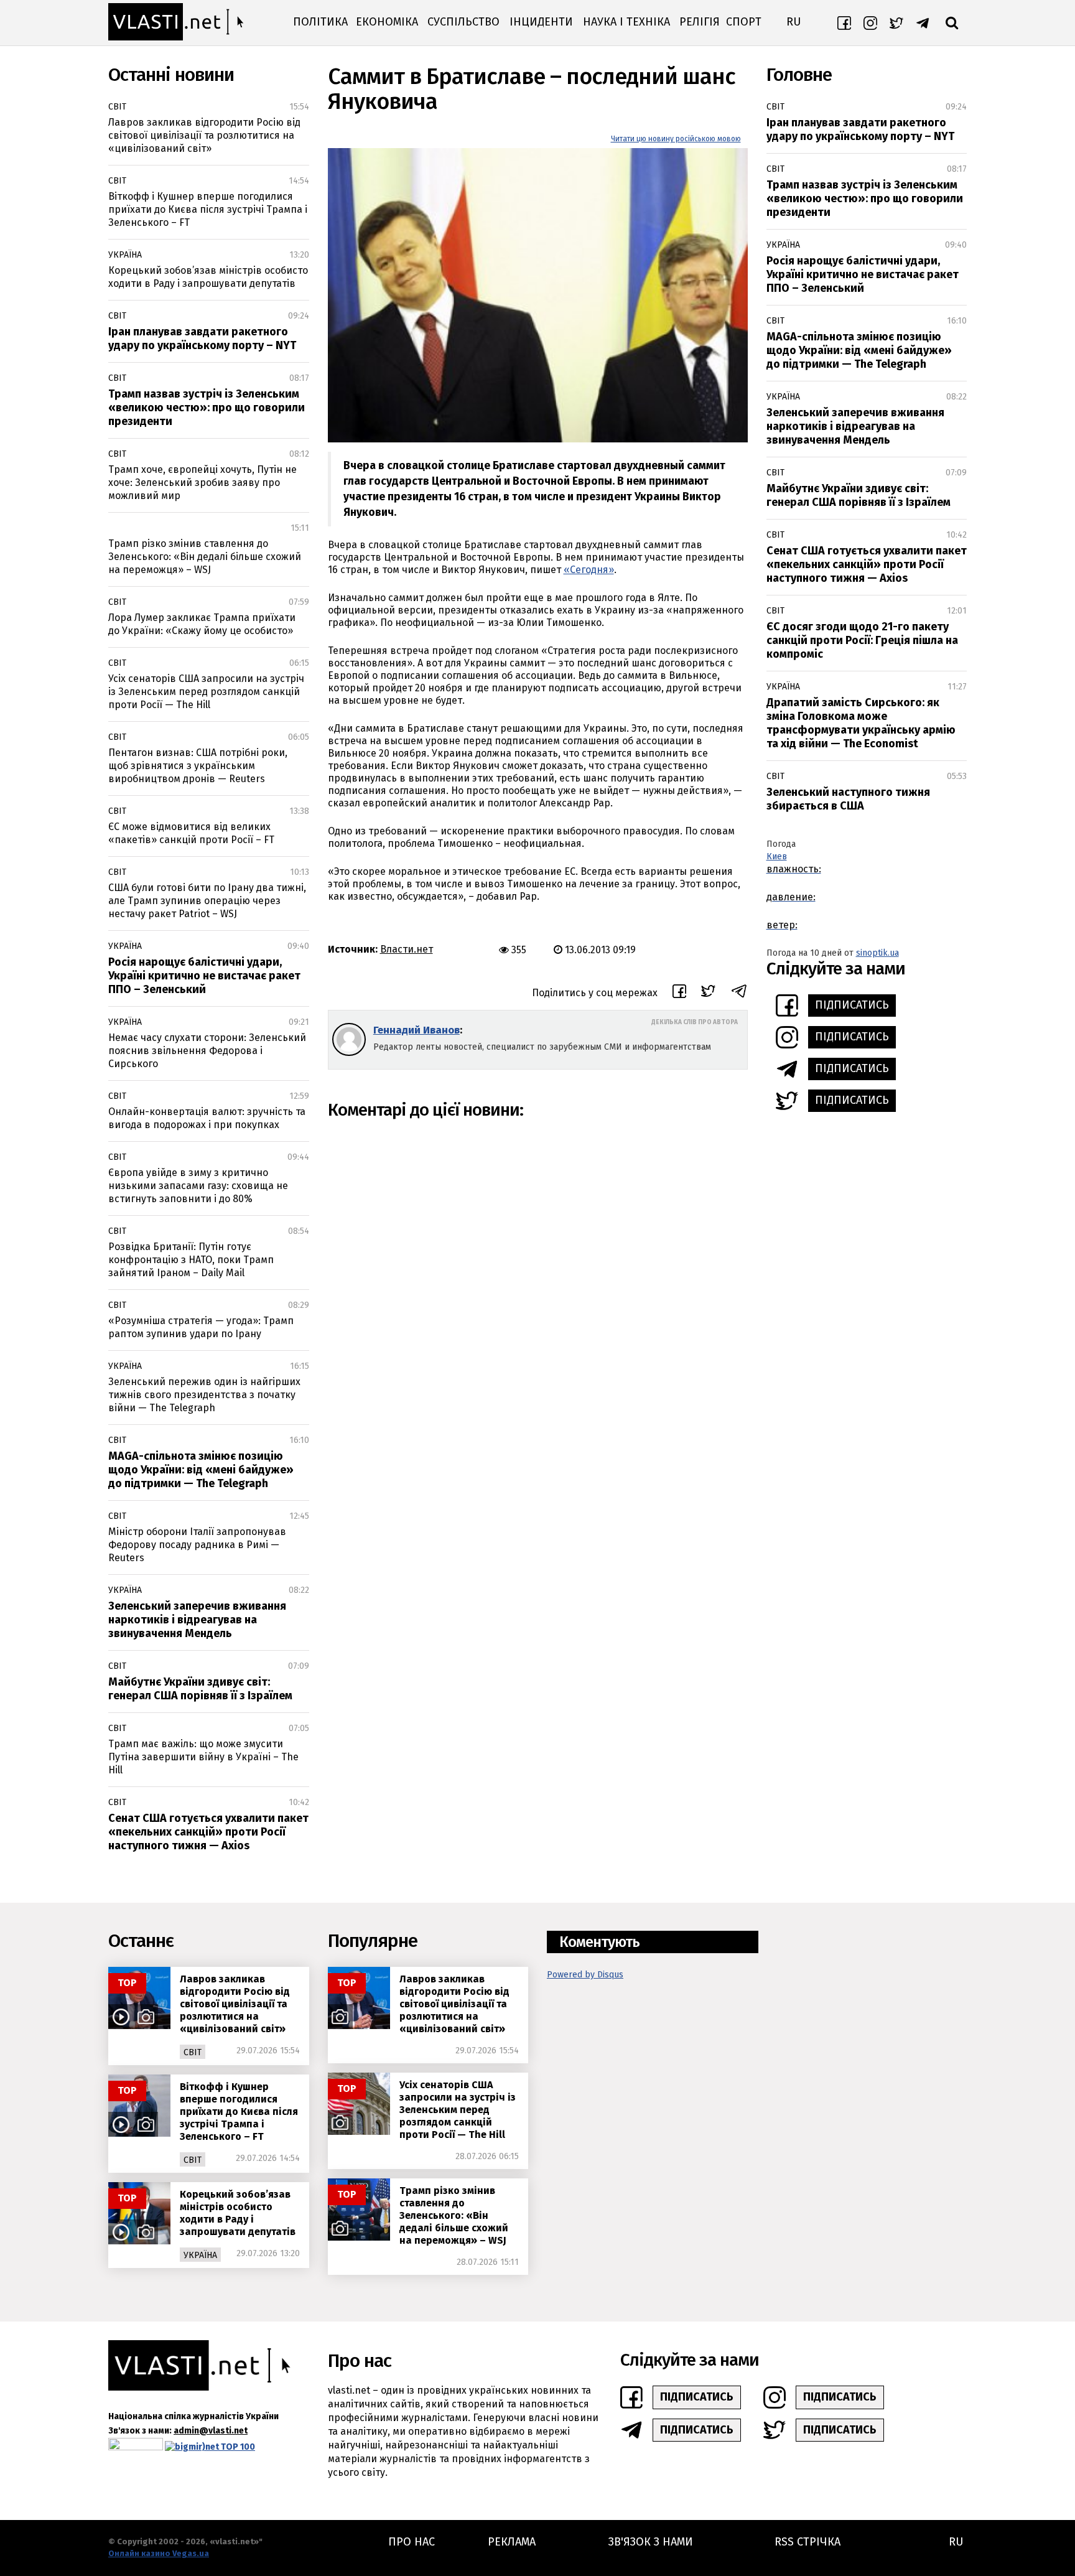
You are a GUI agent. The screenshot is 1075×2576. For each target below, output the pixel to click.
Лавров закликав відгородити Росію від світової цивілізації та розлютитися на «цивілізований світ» (204, 135)
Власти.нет (407, 949)
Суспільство (463, 22)
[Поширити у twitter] (708, 993)
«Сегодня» (589, 570)
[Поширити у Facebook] (679, 993)
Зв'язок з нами (651, 2542)
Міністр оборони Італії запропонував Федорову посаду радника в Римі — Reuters (197, 1545)
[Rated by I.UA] (136, 2447)
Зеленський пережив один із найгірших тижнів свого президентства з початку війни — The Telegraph (204, 1395)
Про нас (412, 2542)
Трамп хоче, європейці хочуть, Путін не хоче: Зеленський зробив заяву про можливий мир (202, 483)
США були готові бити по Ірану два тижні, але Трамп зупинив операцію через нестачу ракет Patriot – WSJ (207, 901)
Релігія (700, 22)
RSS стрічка (807, 2542)
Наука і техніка (626, 22)
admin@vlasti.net (211, 2431)
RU (793, 22)
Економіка (387, 22)
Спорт (744, 22)
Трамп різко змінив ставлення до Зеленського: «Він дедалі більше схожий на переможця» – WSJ (205, 557)
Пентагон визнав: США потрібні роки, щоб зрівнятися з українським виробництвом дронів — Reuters (198, 766)
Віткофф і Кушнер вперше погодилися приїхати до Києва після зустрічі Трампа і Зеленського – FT (208, 209)
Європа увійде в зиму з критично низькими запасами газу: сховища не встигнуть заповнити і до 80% (198, 1186)
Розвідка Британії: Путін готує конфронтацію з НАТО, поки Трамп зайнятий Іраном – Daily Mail (191, 1260)
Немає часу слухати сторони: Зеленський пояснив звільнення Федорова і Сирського (207, 1051)
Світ (117, 107)
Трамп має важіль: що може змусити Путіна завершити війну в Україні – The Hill (203, 1757)
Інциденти (541, 22)
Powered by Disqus (585, 1975)
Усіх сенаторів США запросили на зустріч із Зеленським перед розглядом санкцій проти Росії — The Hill (206, 692)
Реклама (512, 2542)
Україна (125, 255)
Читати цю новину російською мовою (676, 139)
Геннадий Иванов (417, 1030)
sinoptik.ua (877, 953)
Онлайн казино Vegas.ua (159, 2553)
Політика (320, 22)
